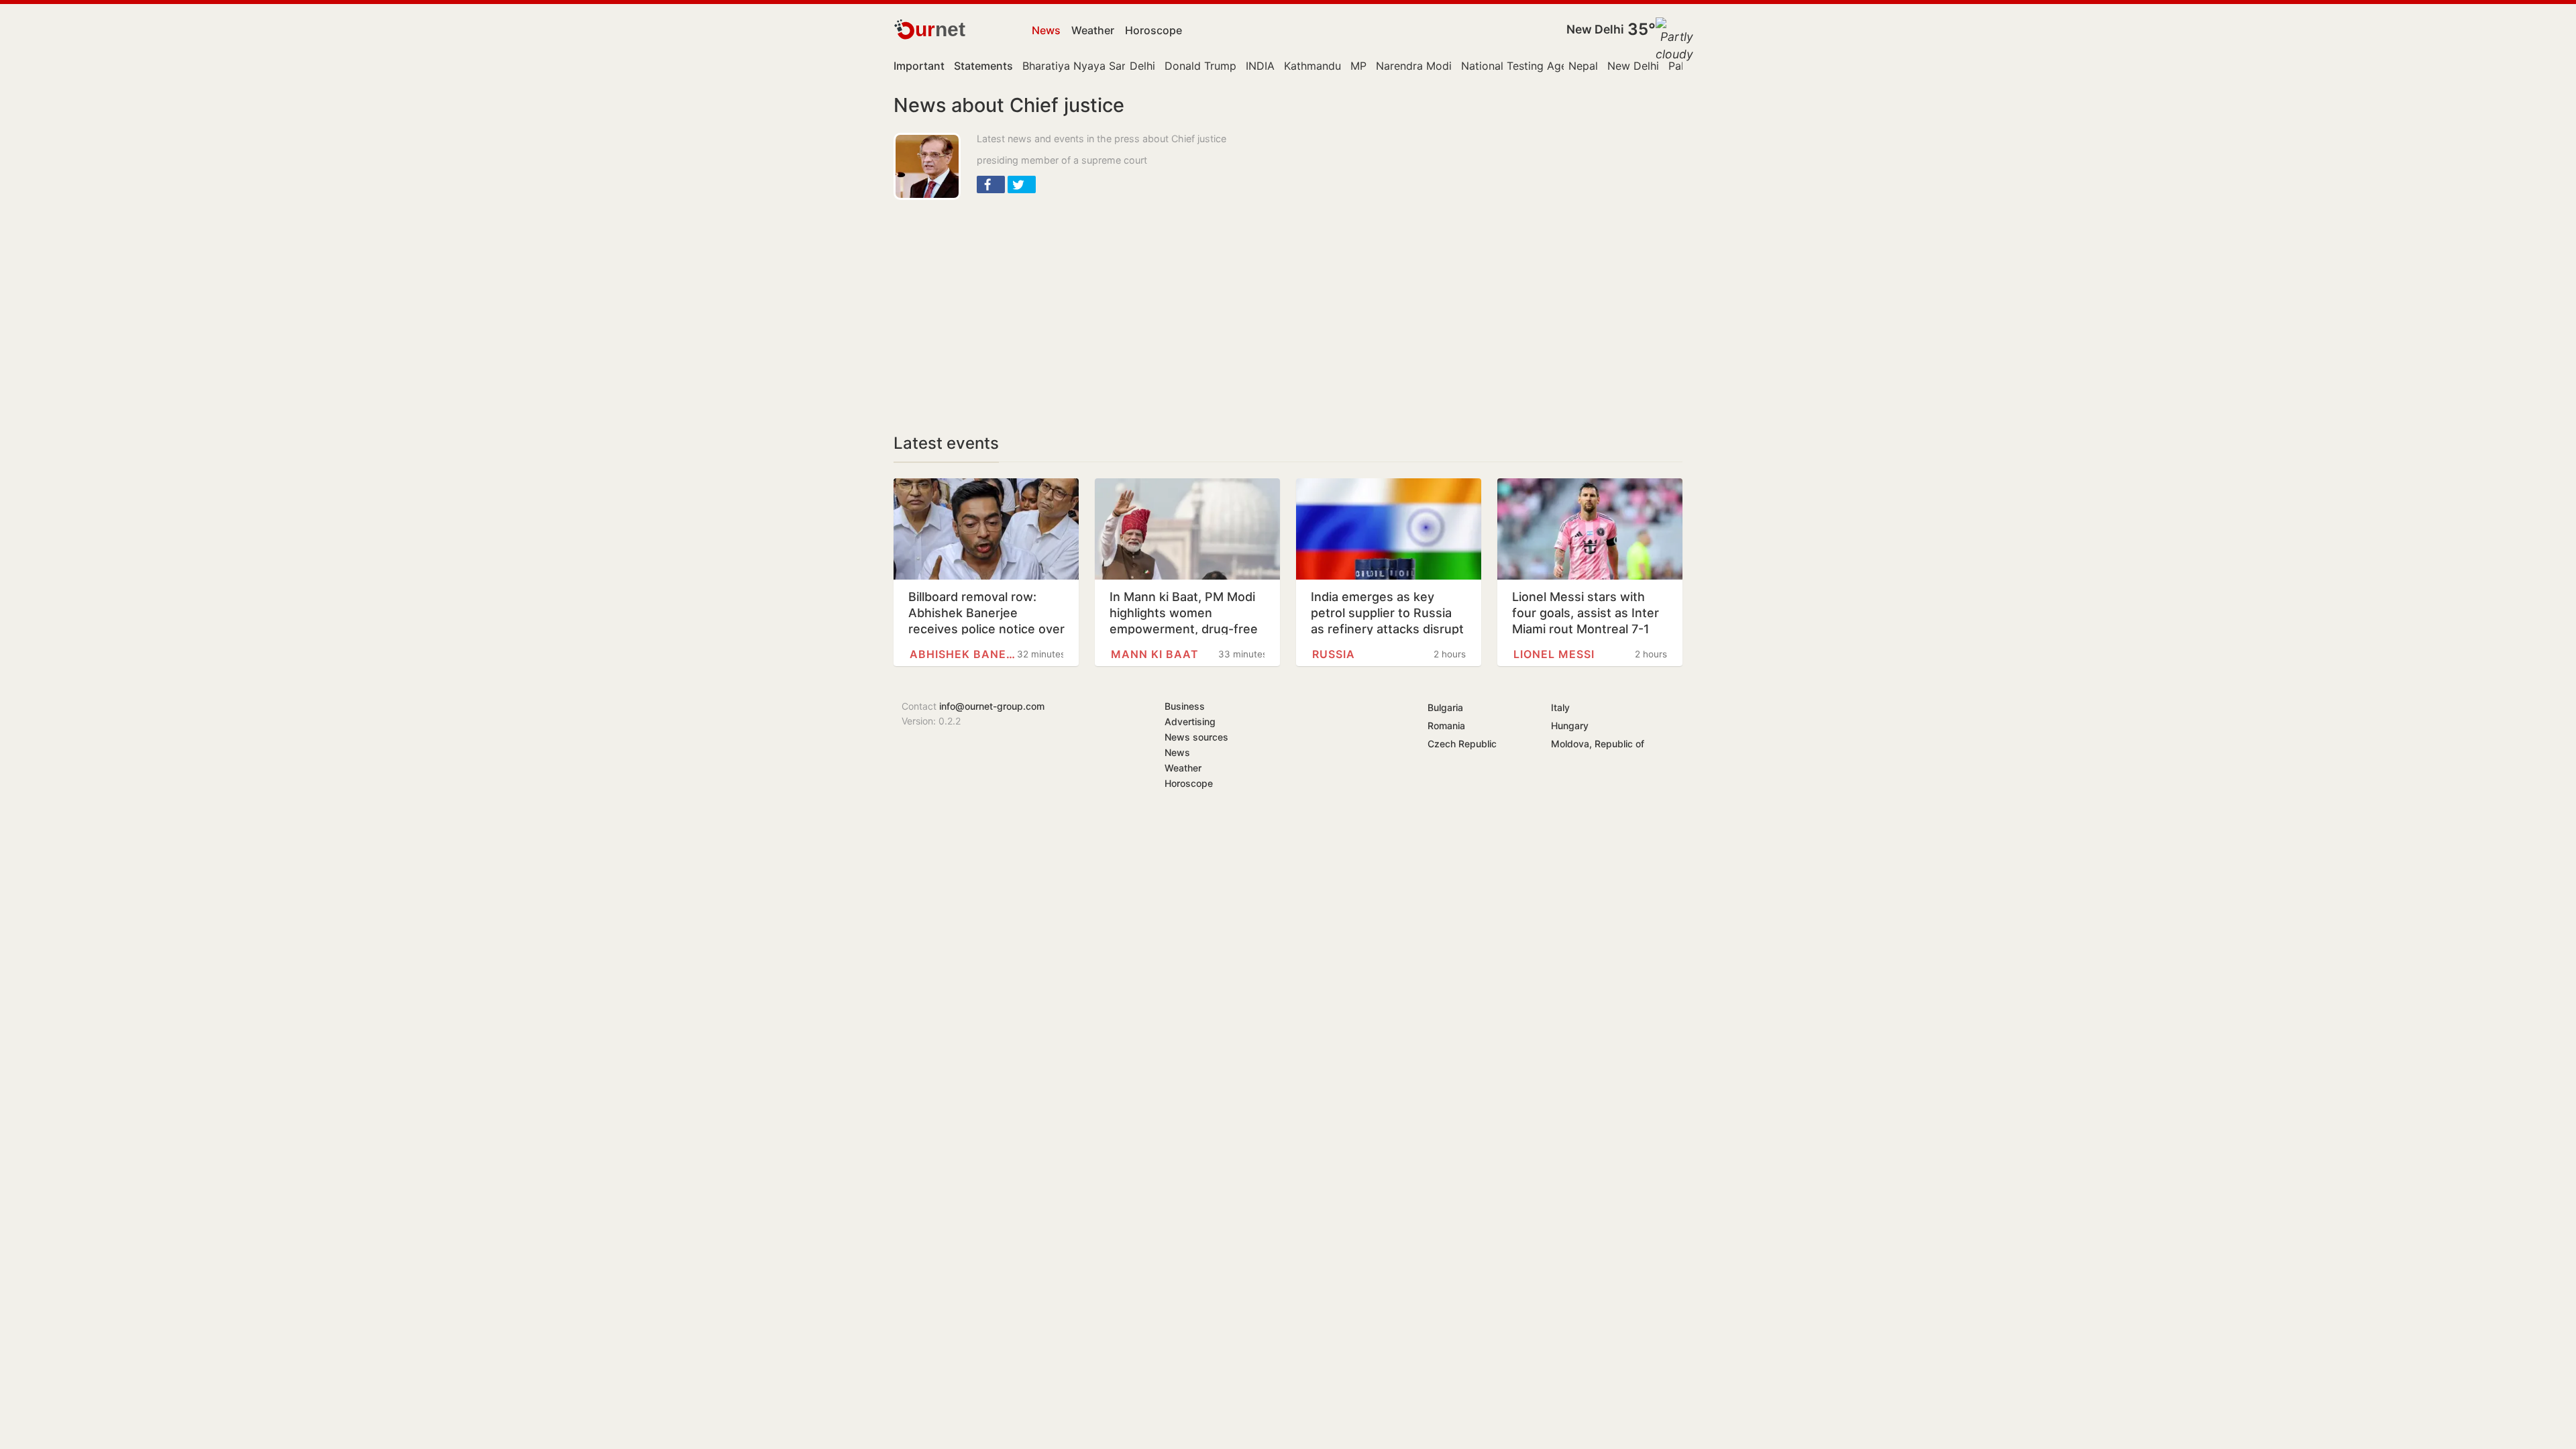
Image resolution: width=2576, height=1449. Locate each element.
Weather (1093, 30)
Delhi (1142, 66)
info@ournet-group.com (992, 706)
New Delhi (1595, 29)
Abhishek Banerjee (963, 654)
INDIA (1260, 66)
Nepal (1583, 66)
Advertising (1190, 721)
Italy (1560, 707)
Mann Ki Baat (1155, 654)
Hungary (1570, 726)
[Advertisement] (1127, 307)
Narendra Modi (1414, 66)
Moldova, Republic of (1598, 744)
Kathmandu (1312, 66)
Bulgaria (1445, 707)
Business (1185, 706)
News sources (1196, 737)
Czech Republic (1462, 744)
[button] (991, 184)
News (1046, 30)
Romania (1446, 726)
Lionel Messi (1554, 654)
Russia (1334, 654)
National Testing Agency (1523, 66)
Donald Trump (1200, 66)
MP (1358, 66)
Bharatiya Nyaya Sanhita (1084, 66)
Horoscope (1153, 30)
